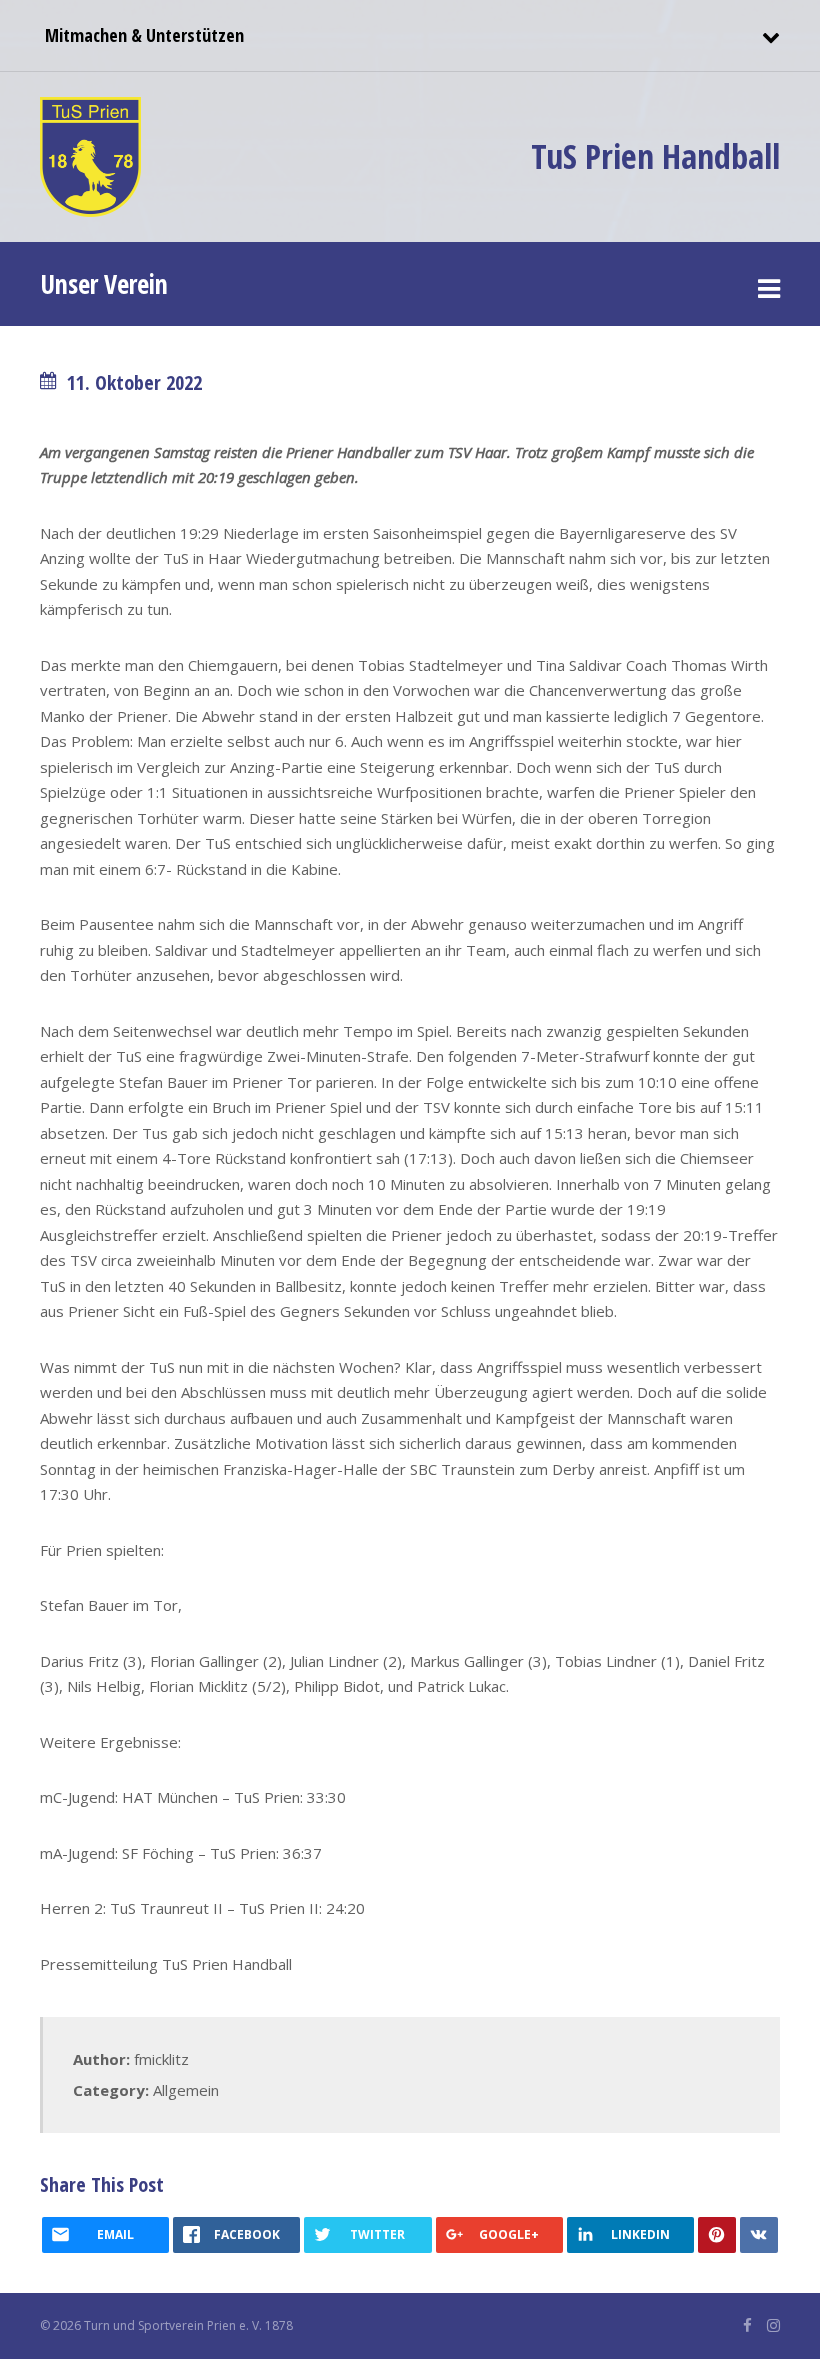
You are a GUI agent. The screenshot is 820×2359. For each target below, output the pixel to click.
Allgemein (186, 2090)
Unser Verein (104, 284)
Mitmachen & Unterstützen (142, 35)
